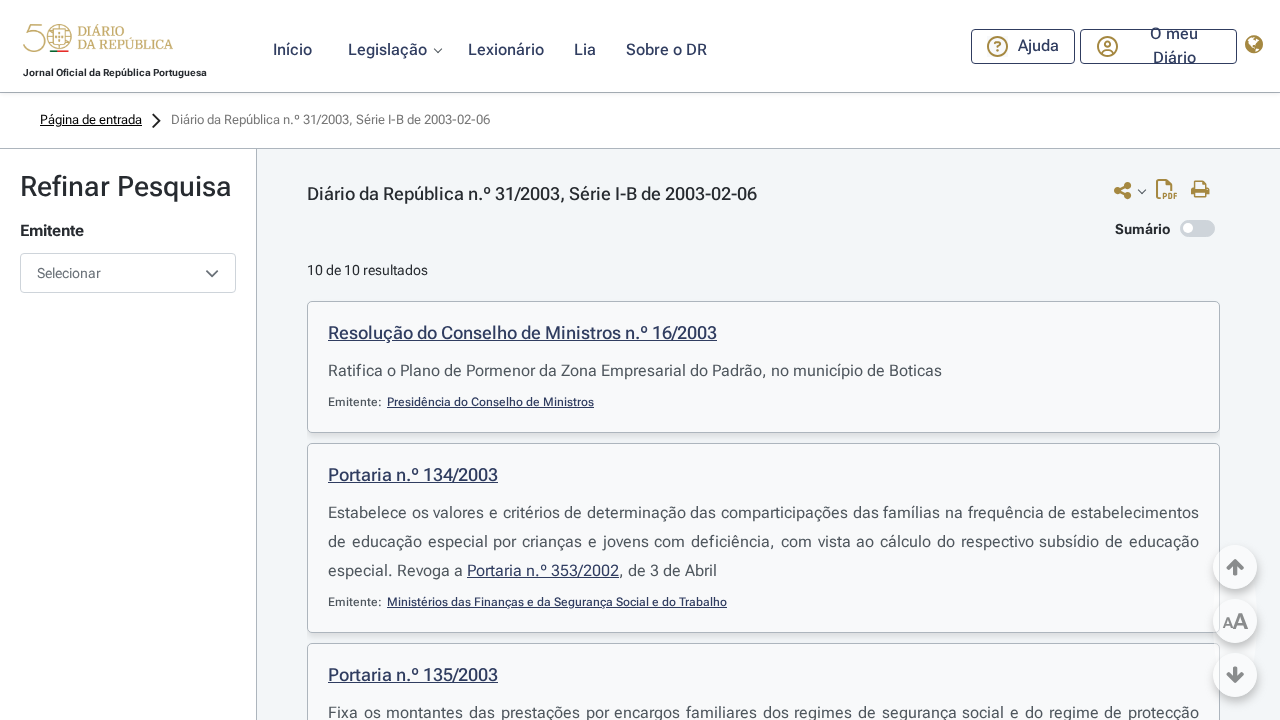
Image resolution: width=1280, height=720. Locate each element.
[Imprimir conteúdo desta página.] (1205, 190)
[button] (98, 41)
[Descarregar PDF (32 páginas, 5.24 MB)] (1171, 194)
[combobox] (128, 273)
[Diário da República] (98, 42)
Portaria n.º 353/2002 (543, 570)
